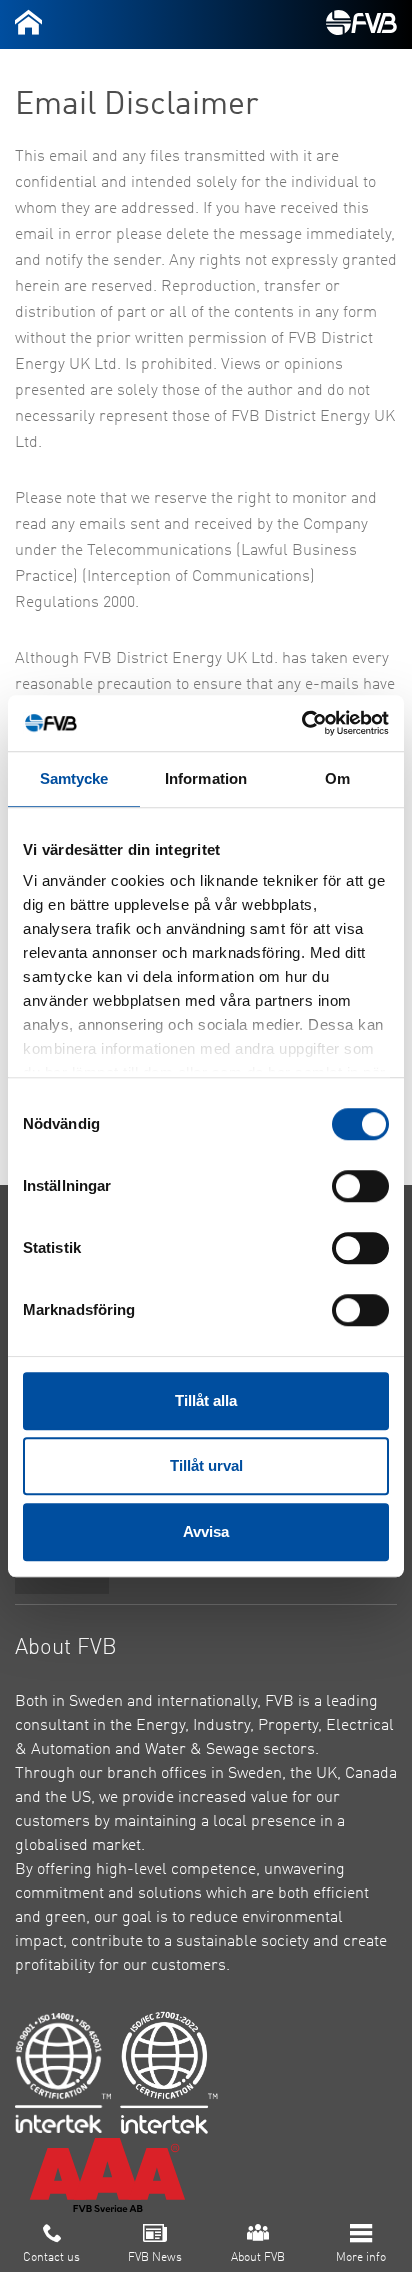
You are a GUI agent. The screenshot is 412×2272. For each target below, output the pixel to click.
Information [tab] (206, 778)
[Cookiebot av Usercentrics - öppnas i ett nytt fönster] (301, 723)
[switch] (360, 1186)
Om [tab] (337, 778)
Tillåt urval (206, 1465)
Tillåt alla (206, 1400)
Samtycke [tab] (74, 778)
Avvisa (206, 1531)
